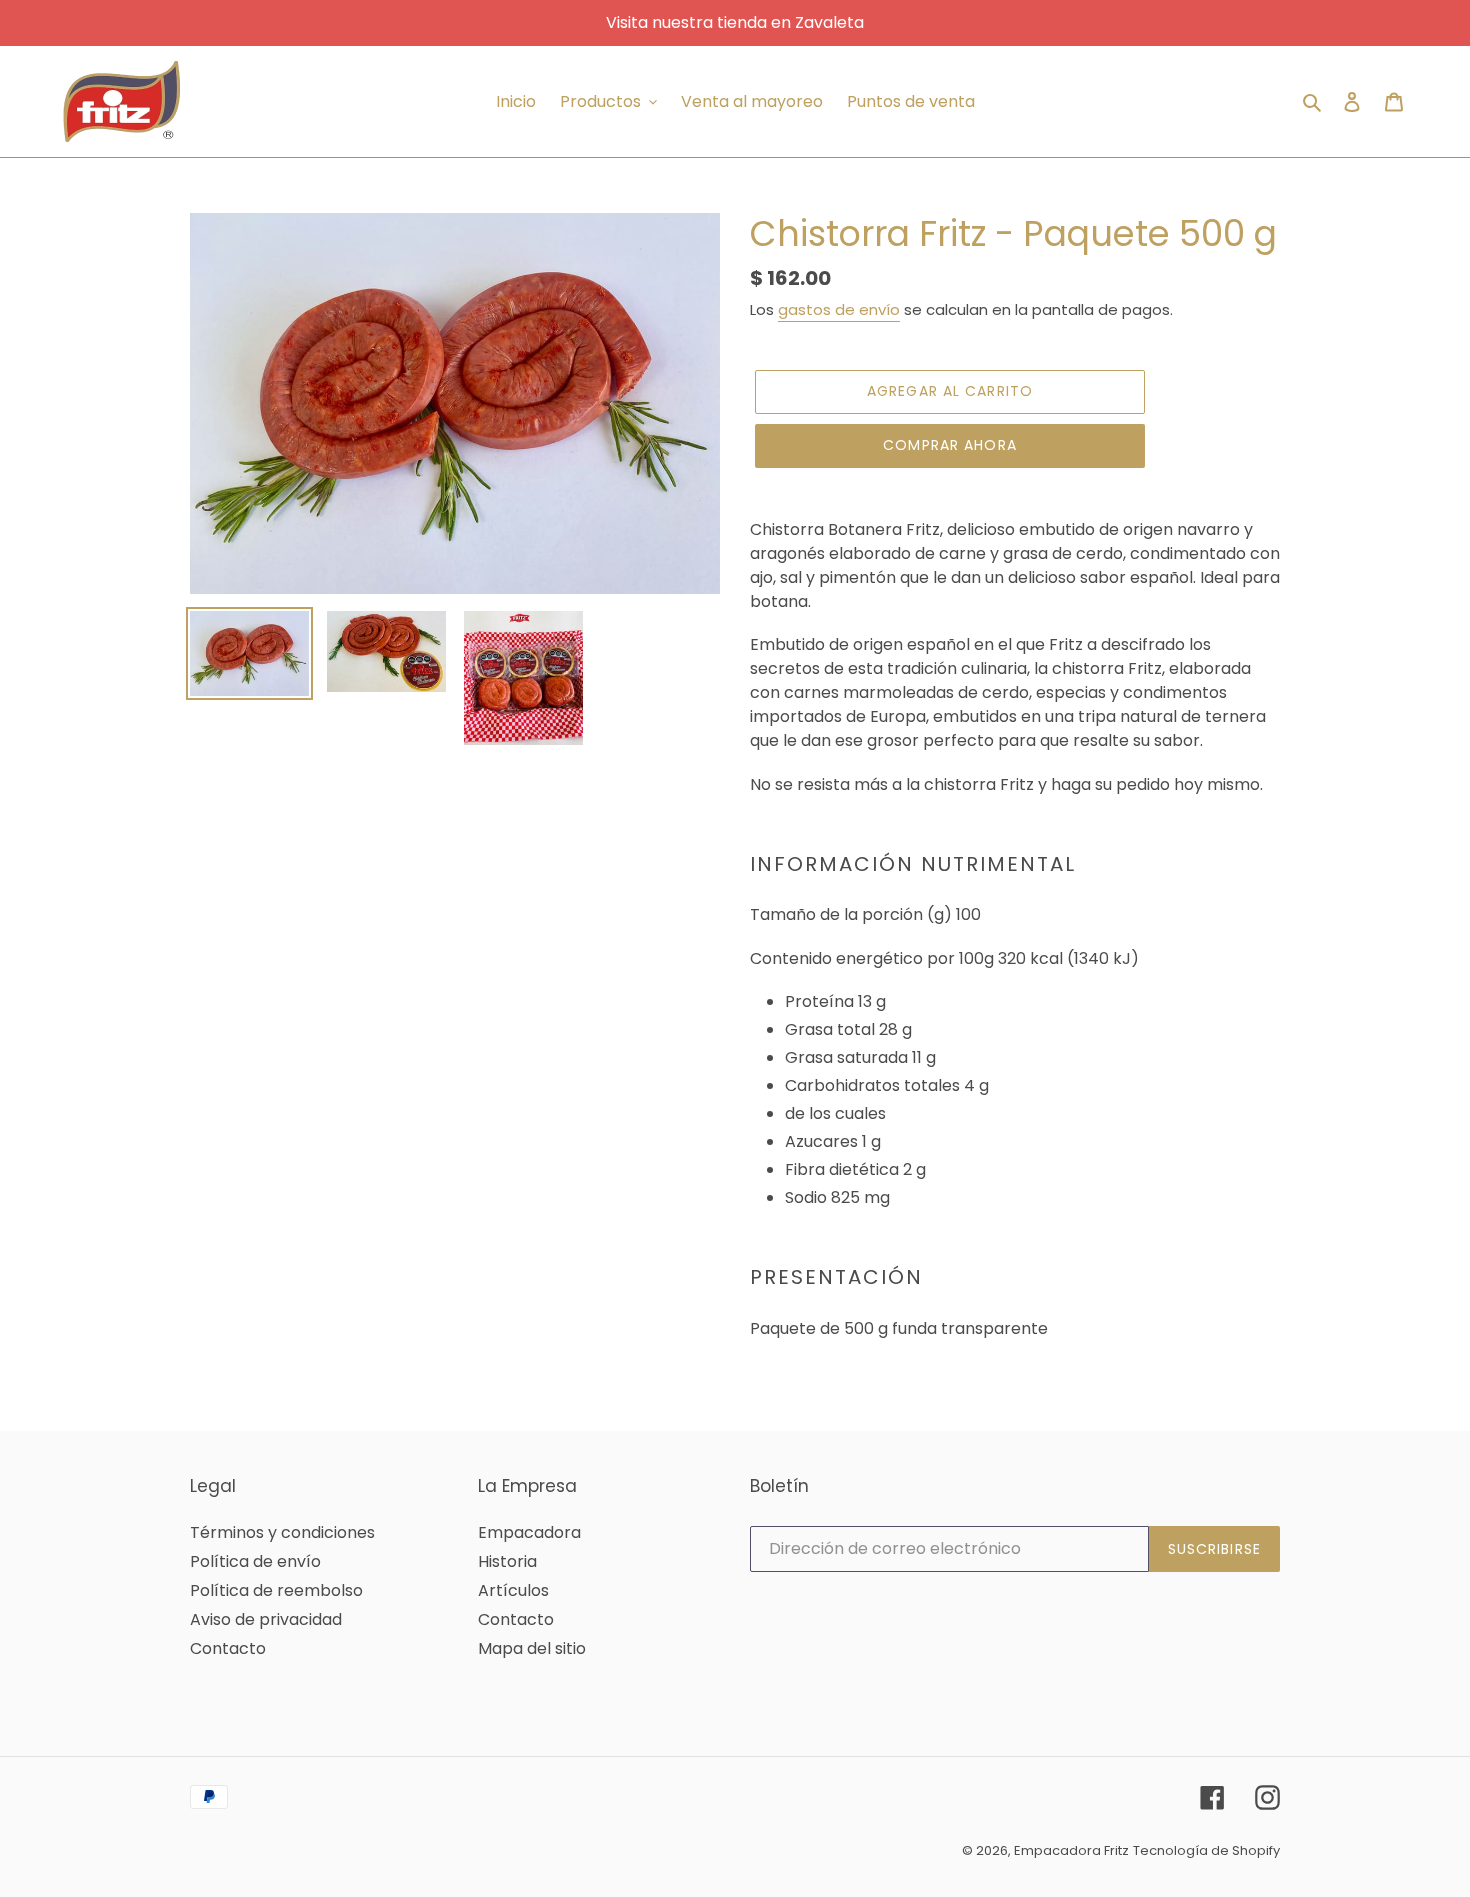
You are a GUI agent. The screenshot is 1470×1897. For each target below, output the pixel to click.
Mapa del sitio (532, 1648)
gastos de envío (839, 309)
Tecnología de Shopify (1206, 1850)
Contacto (228, 1648)
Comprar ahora (950, 445)
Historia (507, 1561)
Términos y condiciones (282, 1532)
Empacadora (529, 1532)
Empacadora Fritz (1071, 1850)
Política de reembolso (276, 1590)
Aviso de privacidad (266, 1619)
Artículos (513, 1590)
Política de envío (255, 1561)
